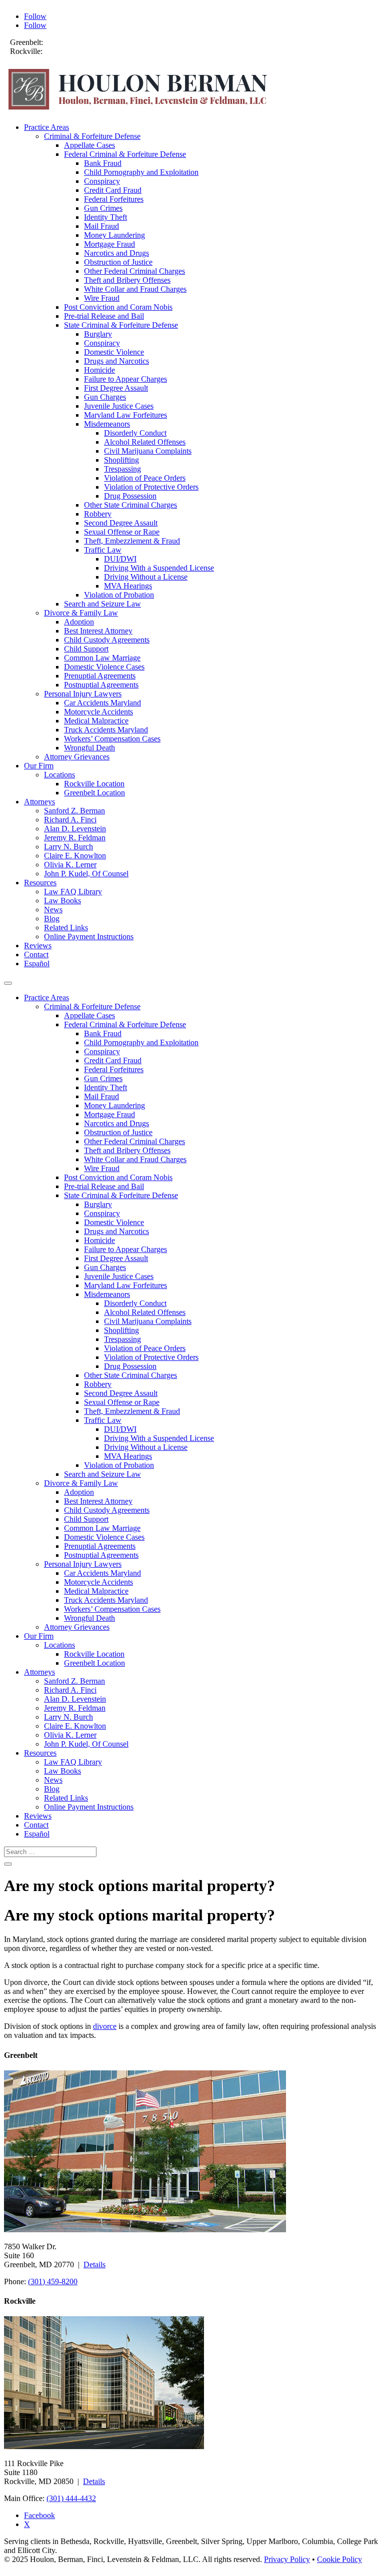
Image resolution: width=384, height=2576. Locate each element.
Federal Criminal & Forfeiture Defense (125, 154)
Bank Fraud (103, 163)
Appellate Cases (89, 145)
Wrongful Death (89, 748)
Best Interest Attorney (98, 631)
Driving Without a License (146, 577)
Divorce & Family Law (81, 613)
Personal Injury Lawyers (83, 694)
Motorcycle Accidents (98, 712)
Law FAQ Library (73, 892)
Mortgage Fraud (109, 244)
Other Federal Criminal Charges (134, 271)
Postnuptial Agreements (101, 685)
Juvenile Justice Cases (119, 406)
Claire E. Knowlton (75, 856)
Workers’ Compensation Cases (112, 739)
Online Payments (37, 60)
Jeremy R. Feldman (75, 838)
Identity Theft (105, 217)
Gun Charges (105, 397)
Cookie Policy (339, 2559)
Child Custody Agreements (107, 640)
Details (94, 2264)
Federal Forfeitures (114, 199)
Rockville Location (94, 784)
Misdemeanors (107, 424)
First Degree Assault (116, 388)
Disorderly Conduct (135, 433)
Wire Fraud (102, 298)
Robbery (98, 514)
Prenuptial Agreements (100, 676)
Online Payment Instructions (89, 937)
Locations (59, 775)
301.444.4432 (66, 51)
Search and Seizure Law (102, 604)
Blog (52, 919)
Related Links (66, 928)
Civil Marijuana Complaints (148, 451)
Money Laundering (114, 235)
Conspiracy (102, 181)
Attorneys (39, 802)
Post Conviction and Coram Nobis (118, 307)
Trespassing (122, 469)
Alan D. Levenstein (75, 829)
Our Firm (39, 766)
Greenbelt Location (94, 793)
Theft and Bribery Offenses (127, 280)
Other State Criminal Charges (130, 505)
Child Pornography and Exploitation (141, 172)
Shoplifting (121, 460)
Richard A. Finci (70, 820)
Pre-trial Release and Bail (104, 316)
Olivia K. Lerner (70, 865)
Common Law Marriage (102, 658)
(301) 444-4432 (71, 2498)
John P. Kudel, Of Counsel (86, 874)
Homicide (99, 370)
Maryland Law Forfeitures (125, 415)
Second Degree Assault (121, 523)
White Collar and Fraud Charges (135, 289)
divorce (105, 2026)
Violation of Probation (119, 595)
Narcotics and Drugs (116, 253)
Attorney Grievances (77, 757)
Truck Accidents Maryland (106, 730)
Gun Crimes (103, 208)
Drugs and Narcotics (116, 361)
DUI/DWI (120, 559)
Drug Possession (130, 496)
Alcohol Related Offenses (145, 442)
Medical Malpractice (96, 721)
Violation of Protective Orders (151, 487)
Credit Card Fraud (113, 190)
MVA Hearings (128, 586)
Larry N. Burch (68, 847)
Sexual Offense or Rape (122, 532)
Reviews (38, 946)
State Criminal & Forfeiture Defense (121, 325)
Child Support (86, 649)
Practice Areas (46, 127)
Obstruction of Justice (118, 262)
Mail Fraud (101, 226)
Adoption (79, 622)
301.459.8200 (67, 42)
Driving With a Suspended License (159, 568)
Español (37, 964)
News (53, 910)
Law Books (62, 901)
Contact (36, 955)
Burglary (98, 334)
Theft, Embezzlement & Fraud (132, 541)
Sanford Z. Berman (74, 811)
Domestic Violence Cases (104, 667)
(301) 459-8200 (53, 2281)
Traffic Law (103, 550)
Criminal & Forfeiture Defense (92, 136)
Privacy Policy (287, 2559)
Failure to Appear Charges (125, 379)
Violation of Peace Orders (145, 478)
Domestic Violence (114, 352)
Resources (40, 883)
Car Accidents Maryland (102, 703)
